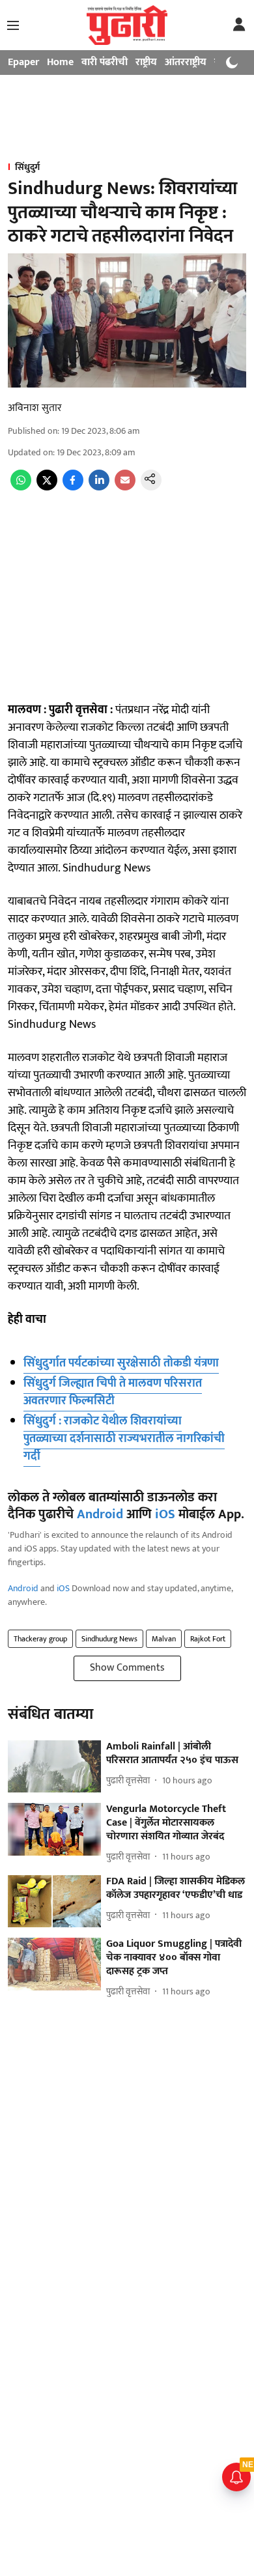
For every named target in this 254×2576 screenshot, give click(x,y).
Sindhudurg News (109, 1639)
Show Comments (127, 1668)
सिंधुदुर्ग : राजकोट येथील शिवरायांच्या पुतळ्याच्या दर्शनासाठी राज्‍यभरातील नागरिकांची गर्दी (124, 1439)
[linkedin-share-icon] (99, 488)
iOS (165, 1514)
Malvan (164, 1639)
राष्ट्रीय (146, 62)
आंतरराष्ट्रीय (186, 62)
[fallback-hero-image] (54, 1767)
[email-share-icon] (125, 488)
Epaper (23, 62)
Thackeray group (40, 1639)
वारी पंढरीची (105, 62)
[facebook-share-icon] (73, 488)
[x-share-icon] (47, 488)
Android (100, 1514)
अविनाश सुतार (35, 408)
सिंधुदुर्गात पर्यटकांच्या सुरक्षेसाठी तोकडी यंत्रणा (121, 1363)
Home (60, 62)
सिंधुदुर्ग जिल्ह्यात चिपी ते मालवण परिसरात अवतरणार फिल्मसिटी (113, 1392)
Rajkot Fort (208, 1639)
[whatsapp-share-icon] (21, 488)
